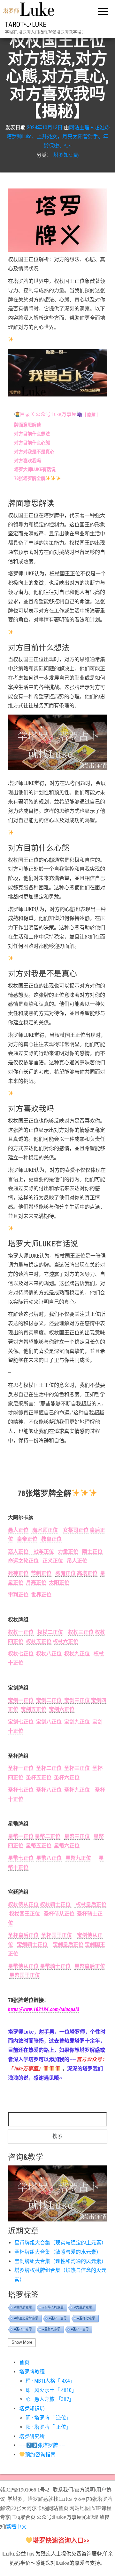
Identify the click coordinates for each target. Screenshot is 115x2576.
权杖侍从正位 (23, 1904)
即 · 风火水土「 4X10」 (51, 2390)
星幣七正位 (21, 1858)
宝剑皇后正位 (68, 1944)
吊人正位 (77, 1561)
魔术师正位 (44, 1530)
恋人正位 (19, 1552)
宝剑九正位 (77, 1722)
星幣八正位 (49, 1858)
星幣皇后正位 (90, 1966)
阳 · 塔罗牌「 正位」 (48, 2427)
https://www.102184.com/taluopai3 (44, 2009)
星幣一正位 (21, 1836)
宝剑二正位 (49, 1700)
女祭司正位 (76, 1530)
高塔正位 (87, 1573)
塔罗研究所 (32, 2436)
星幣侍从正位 (23, 1966)
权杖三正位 (81, 1632)
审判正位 (18, 1595)
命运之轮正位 (23, 1561)
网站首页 (58, 2508)
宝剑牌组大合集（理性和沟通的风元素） (60, 2261)
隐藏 (91, 415)
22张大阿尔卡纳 (29, 2508)
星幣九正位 (78, 1858)
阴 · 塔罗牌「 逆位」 (48, 2418)
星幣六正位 (67, 1846)
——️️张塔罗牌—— (42, 2445)
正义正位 (53, 1561)
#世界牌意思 (23, 2307)
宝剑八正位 (49, 1722)
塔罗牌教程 (32, 2372)
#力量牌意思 (83, 2307)
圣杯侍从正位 (59, 1914)
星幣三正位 (77, 1836)
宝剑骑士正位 (32, 1944)
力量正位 (68, 1552)
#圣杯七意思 (86, 2318)
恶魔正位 (65, 1573)
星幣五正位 (39, 1846)
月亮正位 (36, 1583)
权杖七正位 (21, 1654)
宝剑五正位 (34, 1709)
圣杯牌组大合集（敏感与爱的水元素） (58, 2252)
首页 (24, 2362)
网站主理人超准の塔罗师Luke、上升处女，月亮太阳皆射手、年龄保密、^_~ (58, 136)
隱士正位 (92, 1552)
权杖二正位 (50, 1632)
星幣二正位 (48, 1836)
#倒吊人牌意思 (53, 2307)
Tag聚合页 (24, 2517)
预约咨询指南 (40, 2455)
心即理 (90, 2517)
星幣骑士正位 (55, 1966)
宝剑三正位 (76, 1700)
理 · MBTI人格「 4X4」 (50, 2381)
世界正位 (41, 1595)
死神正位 (18, 1573)
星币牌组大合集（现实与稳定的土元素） (60, 2243)
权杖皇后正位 (90, 1904)
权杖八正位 (49, 1654)
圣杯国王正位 (57, 1935)
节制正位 (41, 1573)
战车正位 (42, 1552)
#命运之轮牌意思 (26, 2318)
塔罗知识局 (66, 155)
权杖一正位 (21, 1632)
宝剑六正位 (62, 1709)
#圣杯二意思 (80, 2329)
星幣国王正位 (25, 1975)
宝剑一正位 (21, 1700)
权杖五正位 (39, 1641)
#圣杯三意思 (23, 2329)
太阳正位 (59, 1583)
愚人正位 (18, 1530)
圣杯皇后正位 (23, 1935)
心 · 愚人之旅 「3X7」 (50, 2399)
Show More (22, 2342)
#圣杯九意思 (51, 2329)
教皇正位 (50, 1539)
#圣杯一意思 (58, 2318)
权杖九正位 (77, 1654)
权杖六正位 (65, 1641)
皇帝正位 (27, 1539)
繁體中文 (16, 2527)
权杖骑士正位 (56, 1904)
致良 (104, 2517)
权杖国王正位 (25, 1914)
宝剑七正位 (21, 1722)
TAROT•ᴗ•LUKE (26, 24)
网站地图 (80, 2508)
